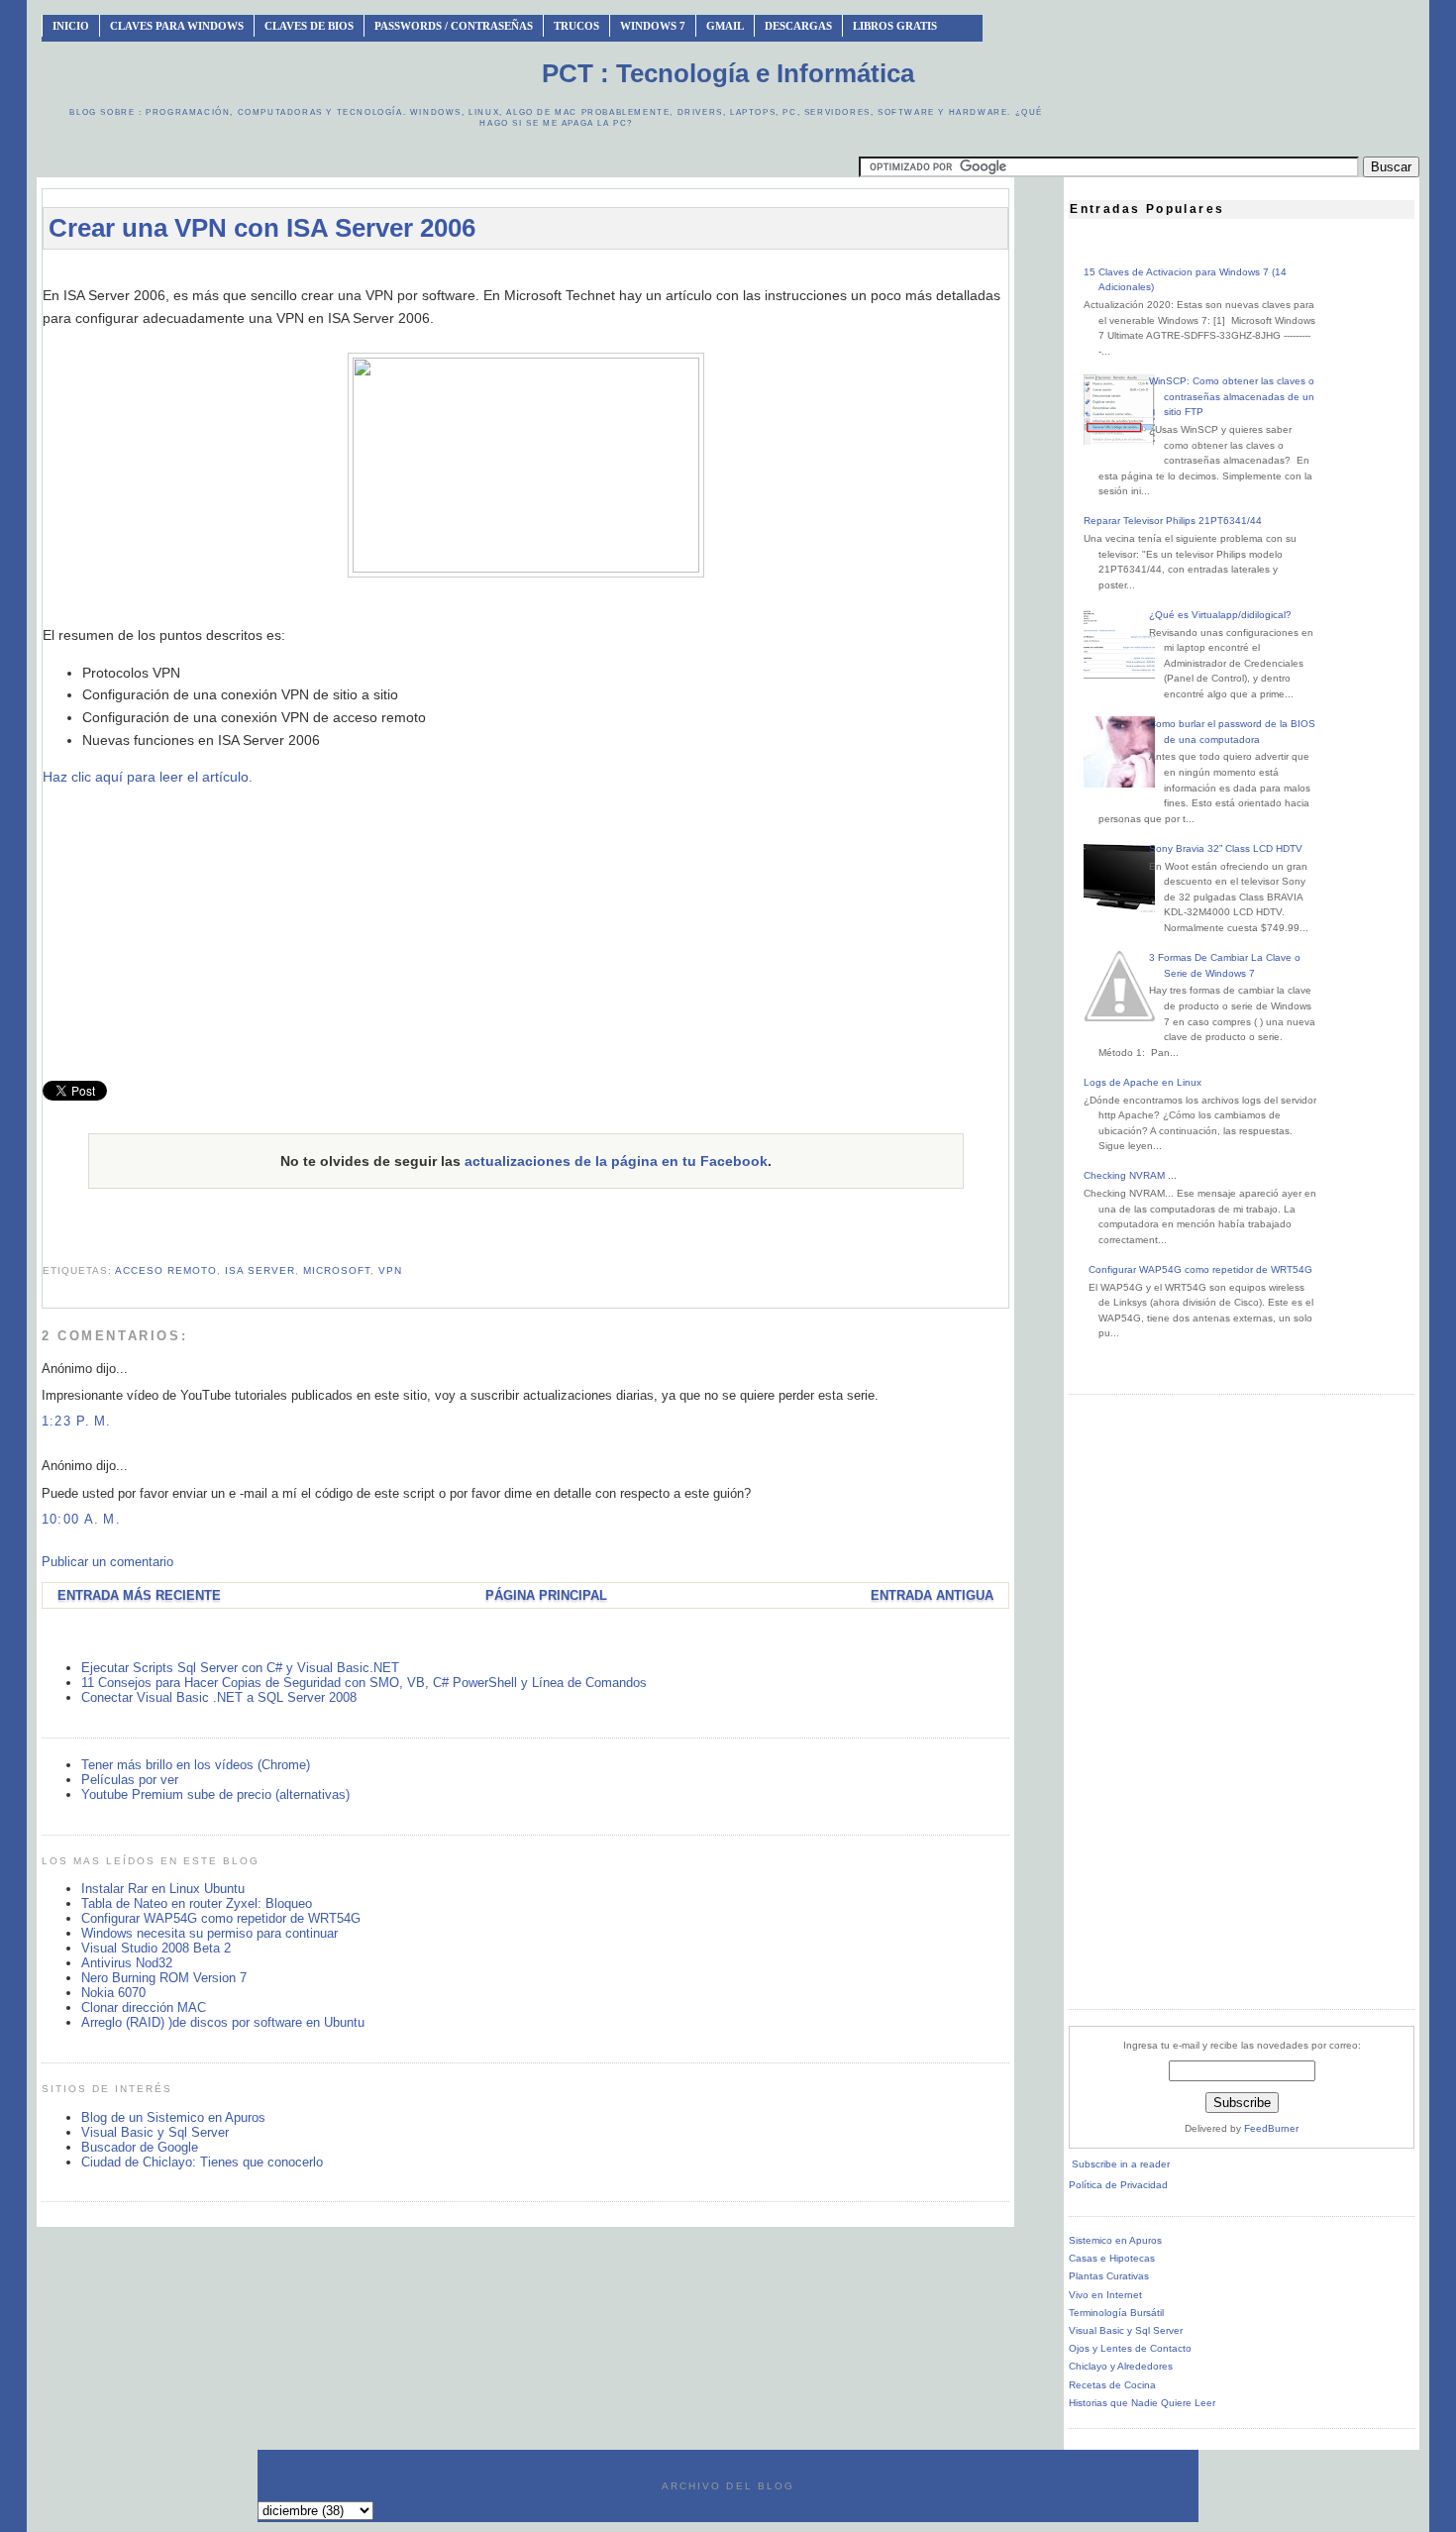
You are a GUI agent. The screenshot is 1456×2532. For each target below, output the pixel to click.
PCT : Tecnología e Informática (728, 73)
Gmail (725, 26)
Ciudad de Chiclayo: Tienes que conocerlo (202, 2162)
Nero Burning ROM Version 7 (164, 1978)
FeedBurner (1271, 2128)
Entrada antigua (932, 1595)
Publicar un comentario (107, 1562)
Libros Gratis (895, 26)
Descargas (798, 26)
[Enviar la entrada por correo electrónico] (45, 1247)
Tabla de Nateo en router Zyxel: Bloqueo (197, 1903)
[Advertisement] (526, 274)
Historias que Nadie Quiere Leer (1142, 2403)
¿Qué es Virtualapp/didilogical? (1220, 615)
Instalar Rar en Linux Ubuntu (163, 1889)
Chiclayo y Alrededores (1121, 2366)
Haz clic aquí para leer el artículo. (148, 777)
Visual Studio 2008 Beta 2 (156, 1948)
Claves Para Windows (177, 26)
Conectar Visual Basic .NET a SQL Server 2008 (219, 1697)
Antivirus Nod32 (127, 1963)
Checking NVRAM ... (1130, 1175)
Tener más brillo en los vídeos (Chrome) (196, 1765)
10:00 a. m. (81, 1519)
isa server (260, 1270)
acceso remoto (166, 1270)
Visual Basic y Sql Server (155, 2132)
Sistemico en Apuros (1115, 2240)
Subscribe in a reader (1121, 2164)
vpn (390, 1270)
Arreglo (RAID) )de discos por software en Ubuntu (223, 2022)
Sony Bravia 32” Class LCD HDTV (1226, 848)
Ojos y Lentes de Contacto (1130, 2348)
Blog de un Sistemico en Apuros (173, 2117)
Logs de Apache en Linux (1143, 1082)
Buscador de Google (140, 2147)
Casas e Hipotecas (1112, 2258)
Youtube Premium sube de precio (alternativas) (215, 1794)
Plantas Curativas (1109, 2276)
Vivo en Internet (1105, 2295)
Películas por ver (130, 1780)
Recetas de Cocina (1112, 2385)
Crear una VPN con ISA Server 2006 (262, 228)
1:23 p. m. (77, 1421)
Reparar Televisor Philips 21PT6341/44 (1173, 521)
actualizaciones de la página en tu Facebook (616, 1161)
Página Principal (546, 1595)
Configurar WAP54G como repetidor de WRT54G (221, 1918)
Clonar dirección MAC (144, 2007)
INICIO (71, 26)
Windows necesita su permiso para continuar (209, 1933)
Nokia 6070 (113, 1993)
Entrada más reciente (139, 1595)
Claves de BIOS (309, 26)
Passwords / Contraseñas (454, 26)
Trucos (576, 26)
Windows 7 (653, 26)
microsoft (337, 1270)
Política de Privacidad (1118, 2185)
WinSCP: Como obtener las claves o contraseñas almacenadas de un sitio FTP (1232, 396)
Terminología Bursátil (1116, 2313)
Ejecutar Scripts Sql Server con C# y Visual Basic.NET (240, 1668)
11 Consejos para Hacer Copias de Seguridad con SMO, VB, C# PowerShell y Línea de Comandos (364, 1683)
